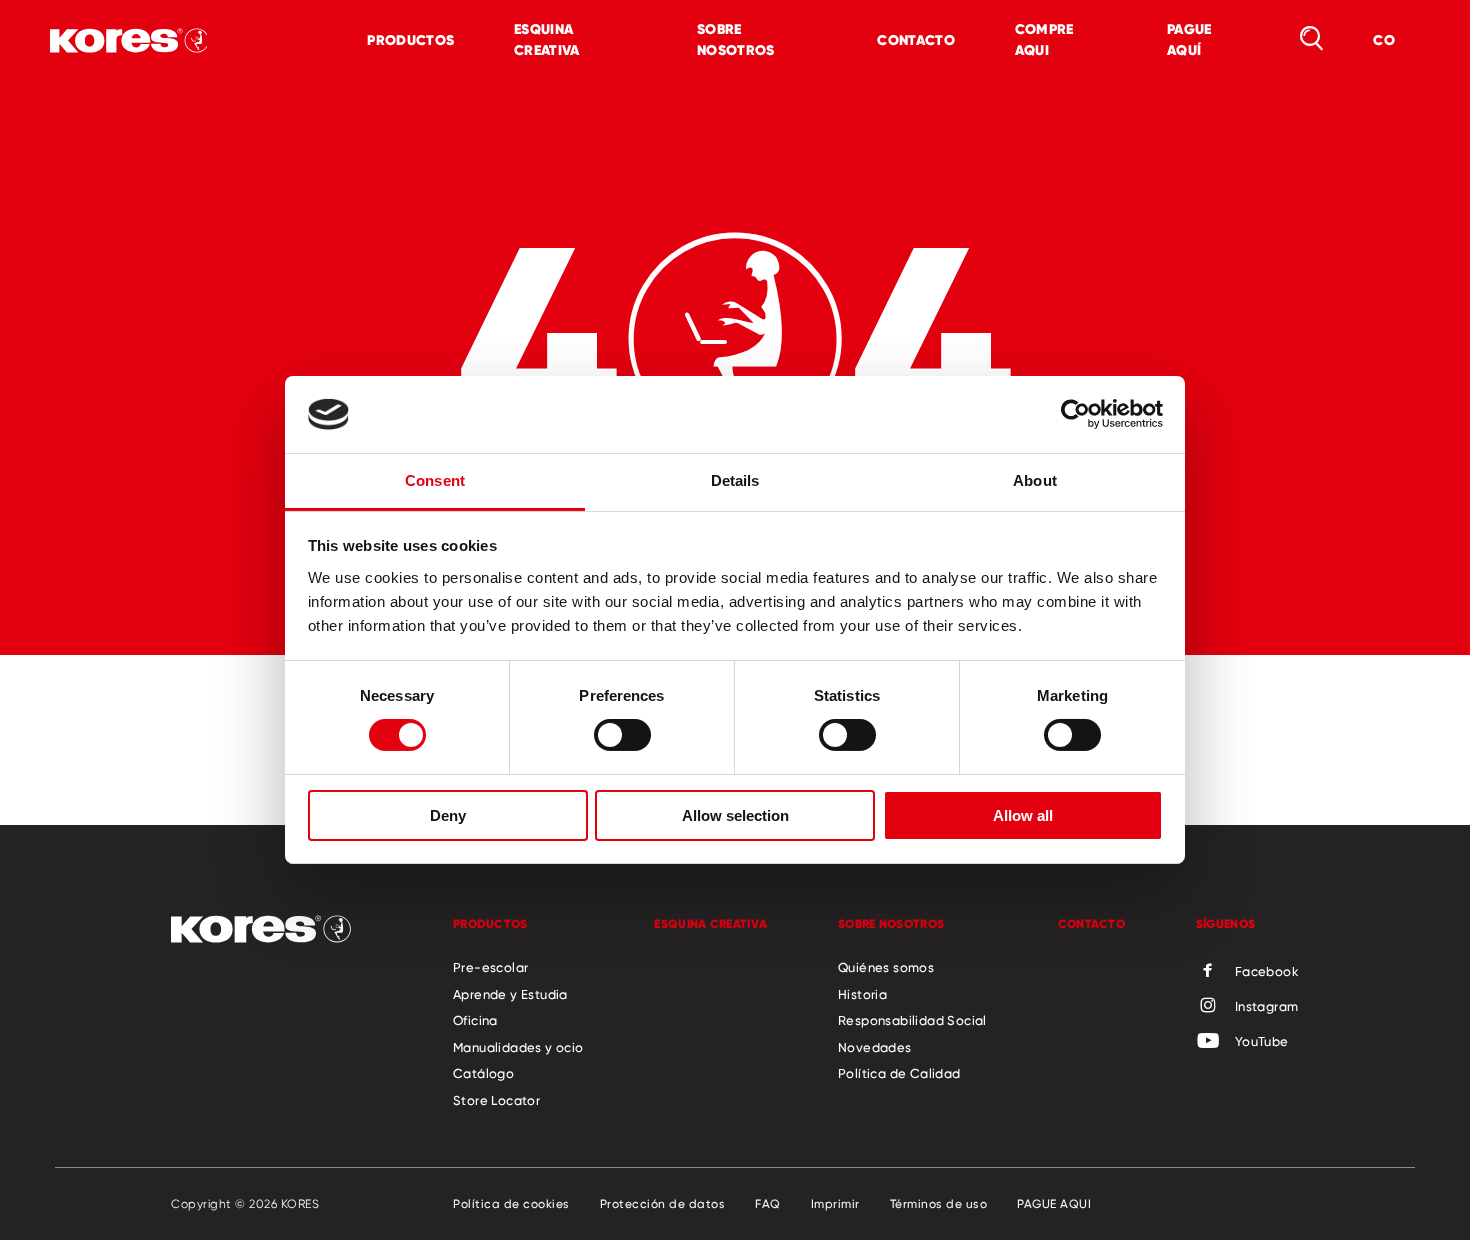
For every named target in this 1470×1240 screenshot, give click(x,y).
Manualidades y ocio (518, 1047)
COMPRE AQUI (1044, 39)
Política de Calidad (899, 1073)
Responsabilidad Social (912, 1020)
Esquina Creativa (546, 39)
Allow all (1023, 815)
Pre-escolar (490, 967)
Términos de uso (939, 1204)
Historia (862, 994)
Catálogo (483, 1073)
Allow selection (735, 815)
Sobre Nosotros (735, 39)
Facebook (1267, 971)
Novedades (875, 1047)
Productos (410, 40)
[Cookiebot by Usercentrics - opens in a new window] (1075, 414)
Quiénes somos (886, 967)
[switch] (622, 735)
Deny (448, 815)
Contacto (915, 40)
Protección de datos (663, 1204)
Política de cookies (511, 1204)
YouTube (1262, 1041)
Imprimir (835, 1204)
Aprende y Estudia (510, 994)
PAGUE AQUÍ (1189, 39)
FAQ (768, 1204)
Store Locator (496, 1100)
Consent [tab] (435, 480)
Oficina (475, 1020)
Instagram (1267, 1006)
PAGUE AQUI (1054, 1204)
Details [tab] (735, 480)
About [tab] (1035, 480)
